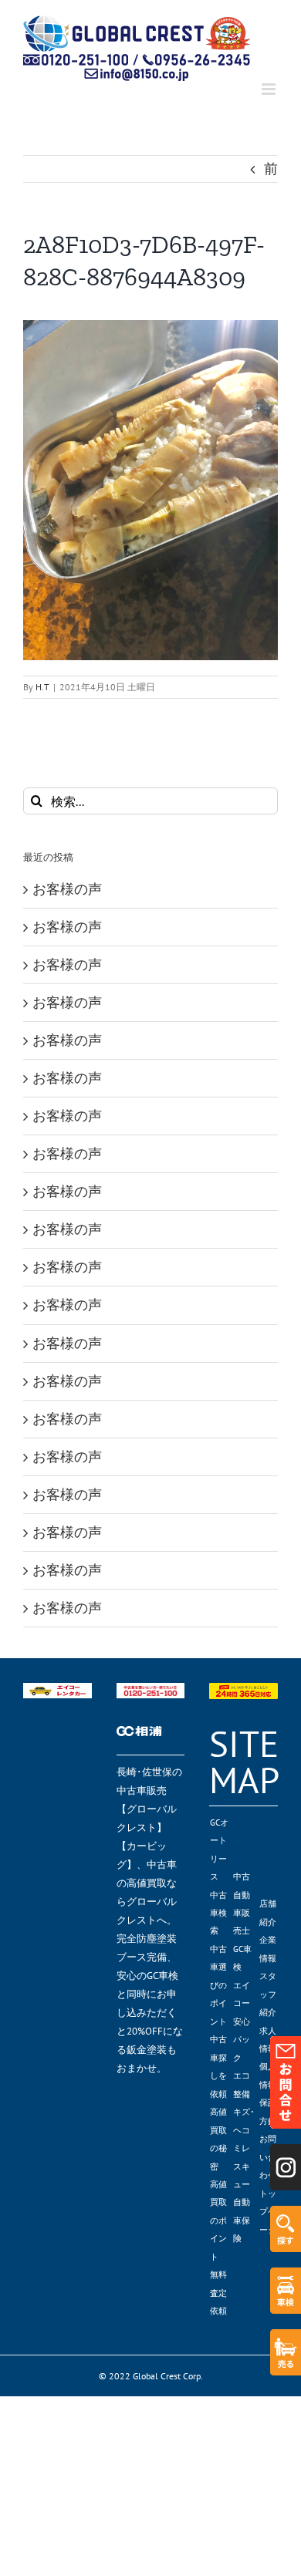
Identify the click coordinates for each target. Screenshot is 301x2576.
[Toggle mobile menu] (270, 89)
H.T (42, 687)
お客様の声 (67, 889)
